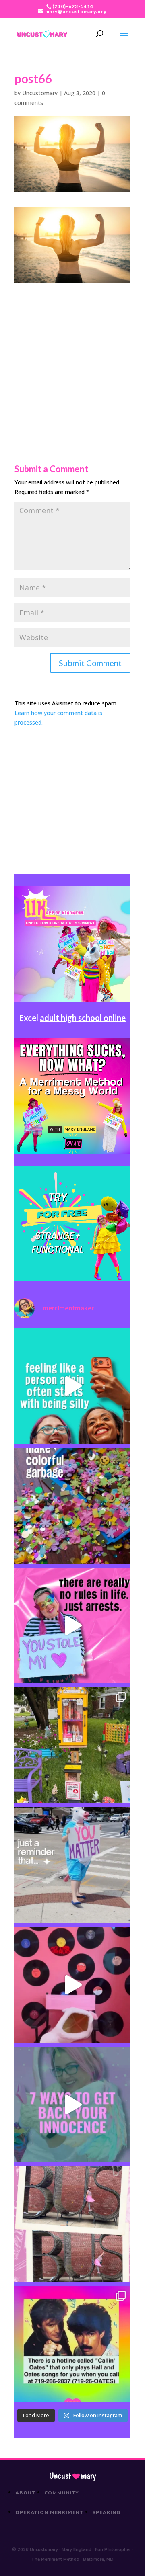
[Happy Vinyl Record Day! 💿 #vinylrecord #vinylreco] (72, 1985)
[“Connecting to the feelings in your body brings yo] (72, 2224)
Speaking (107, 2512)
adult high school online (83, 1018)
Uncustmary (72, 2476)
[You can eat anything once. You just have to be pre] (72, 1625)
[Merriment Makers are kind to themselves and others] (72, 1865)
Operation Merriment (49, 2512)
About (25, 2493)
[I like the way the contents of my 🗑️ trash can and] (72, 1506)
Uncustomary (40, 93)
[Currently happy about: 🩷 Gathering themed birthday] (72, 1745)
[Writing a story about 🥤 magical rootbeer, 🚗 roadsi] (72, 2105)
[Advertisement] (72, 355)
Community (62, 2493)
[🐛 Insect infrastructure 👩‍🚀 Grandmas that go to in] (72, 2344)
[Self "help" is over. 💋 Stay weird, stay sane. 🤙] (72, 1386)
